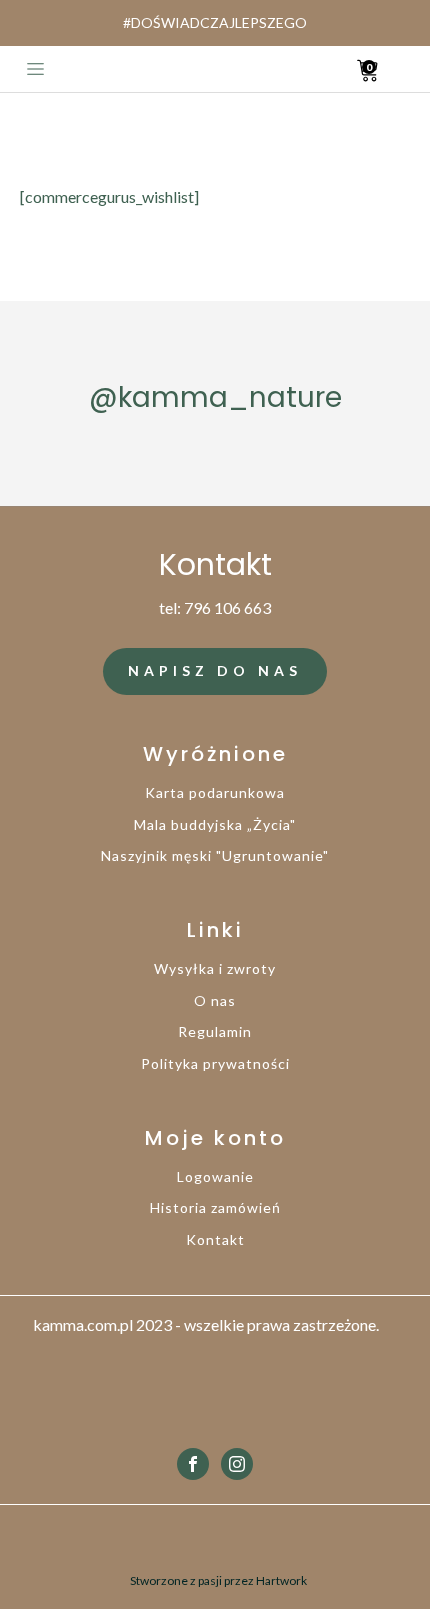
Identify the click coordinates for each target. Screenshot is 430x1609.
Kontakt (215, 1239)
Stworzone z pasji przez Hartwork (218, 1580)
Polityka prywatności (215, 1063)
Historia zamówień (215, 1207)
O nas (215, 1000)
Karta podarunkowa (215, 792)
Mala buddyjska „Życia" (215, 824)
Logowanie (215, 1176)
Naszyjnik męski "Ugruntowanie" (215, 855)
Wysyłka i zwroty (215, 968)
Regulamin (215, 1031)
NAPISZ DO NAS (215, 670)
